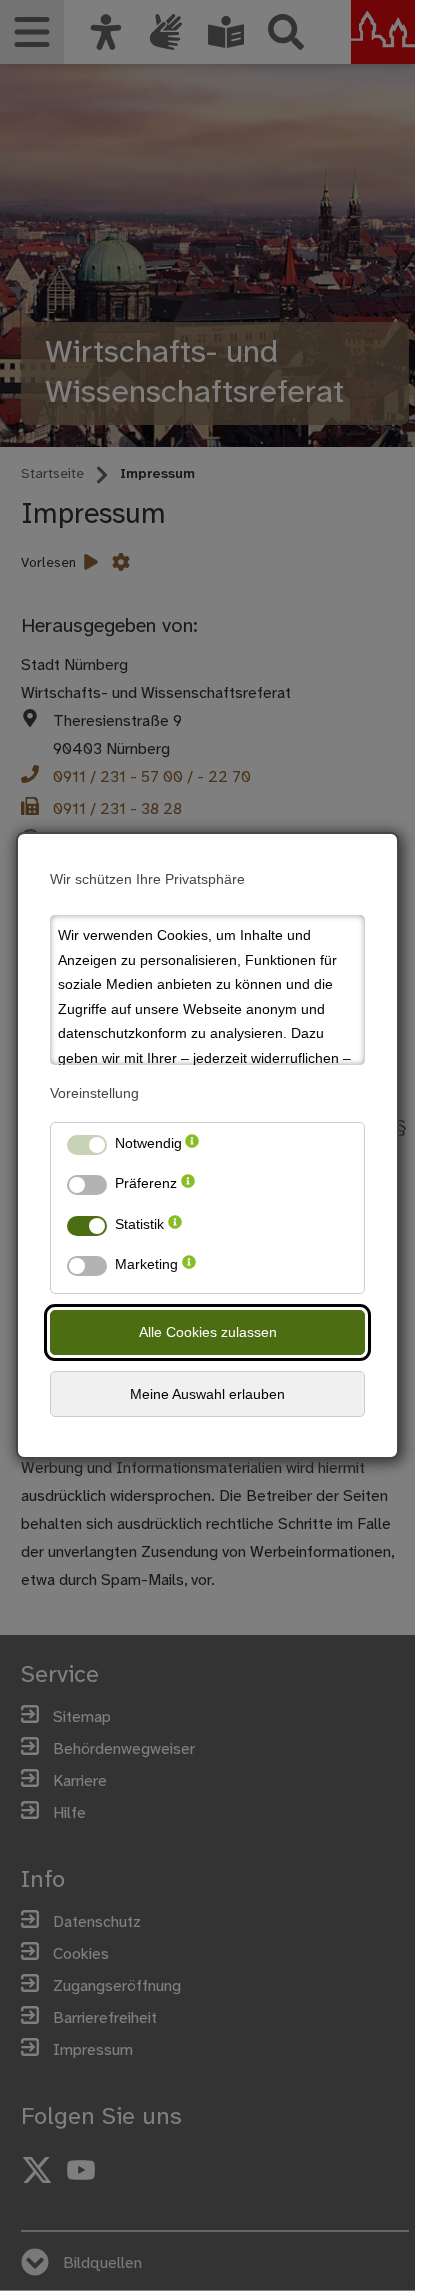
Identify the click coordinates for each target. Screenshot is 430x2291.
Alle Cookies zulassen (208, 1332)
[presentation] (192, 1147)
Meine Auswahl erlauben (207, 1394)
